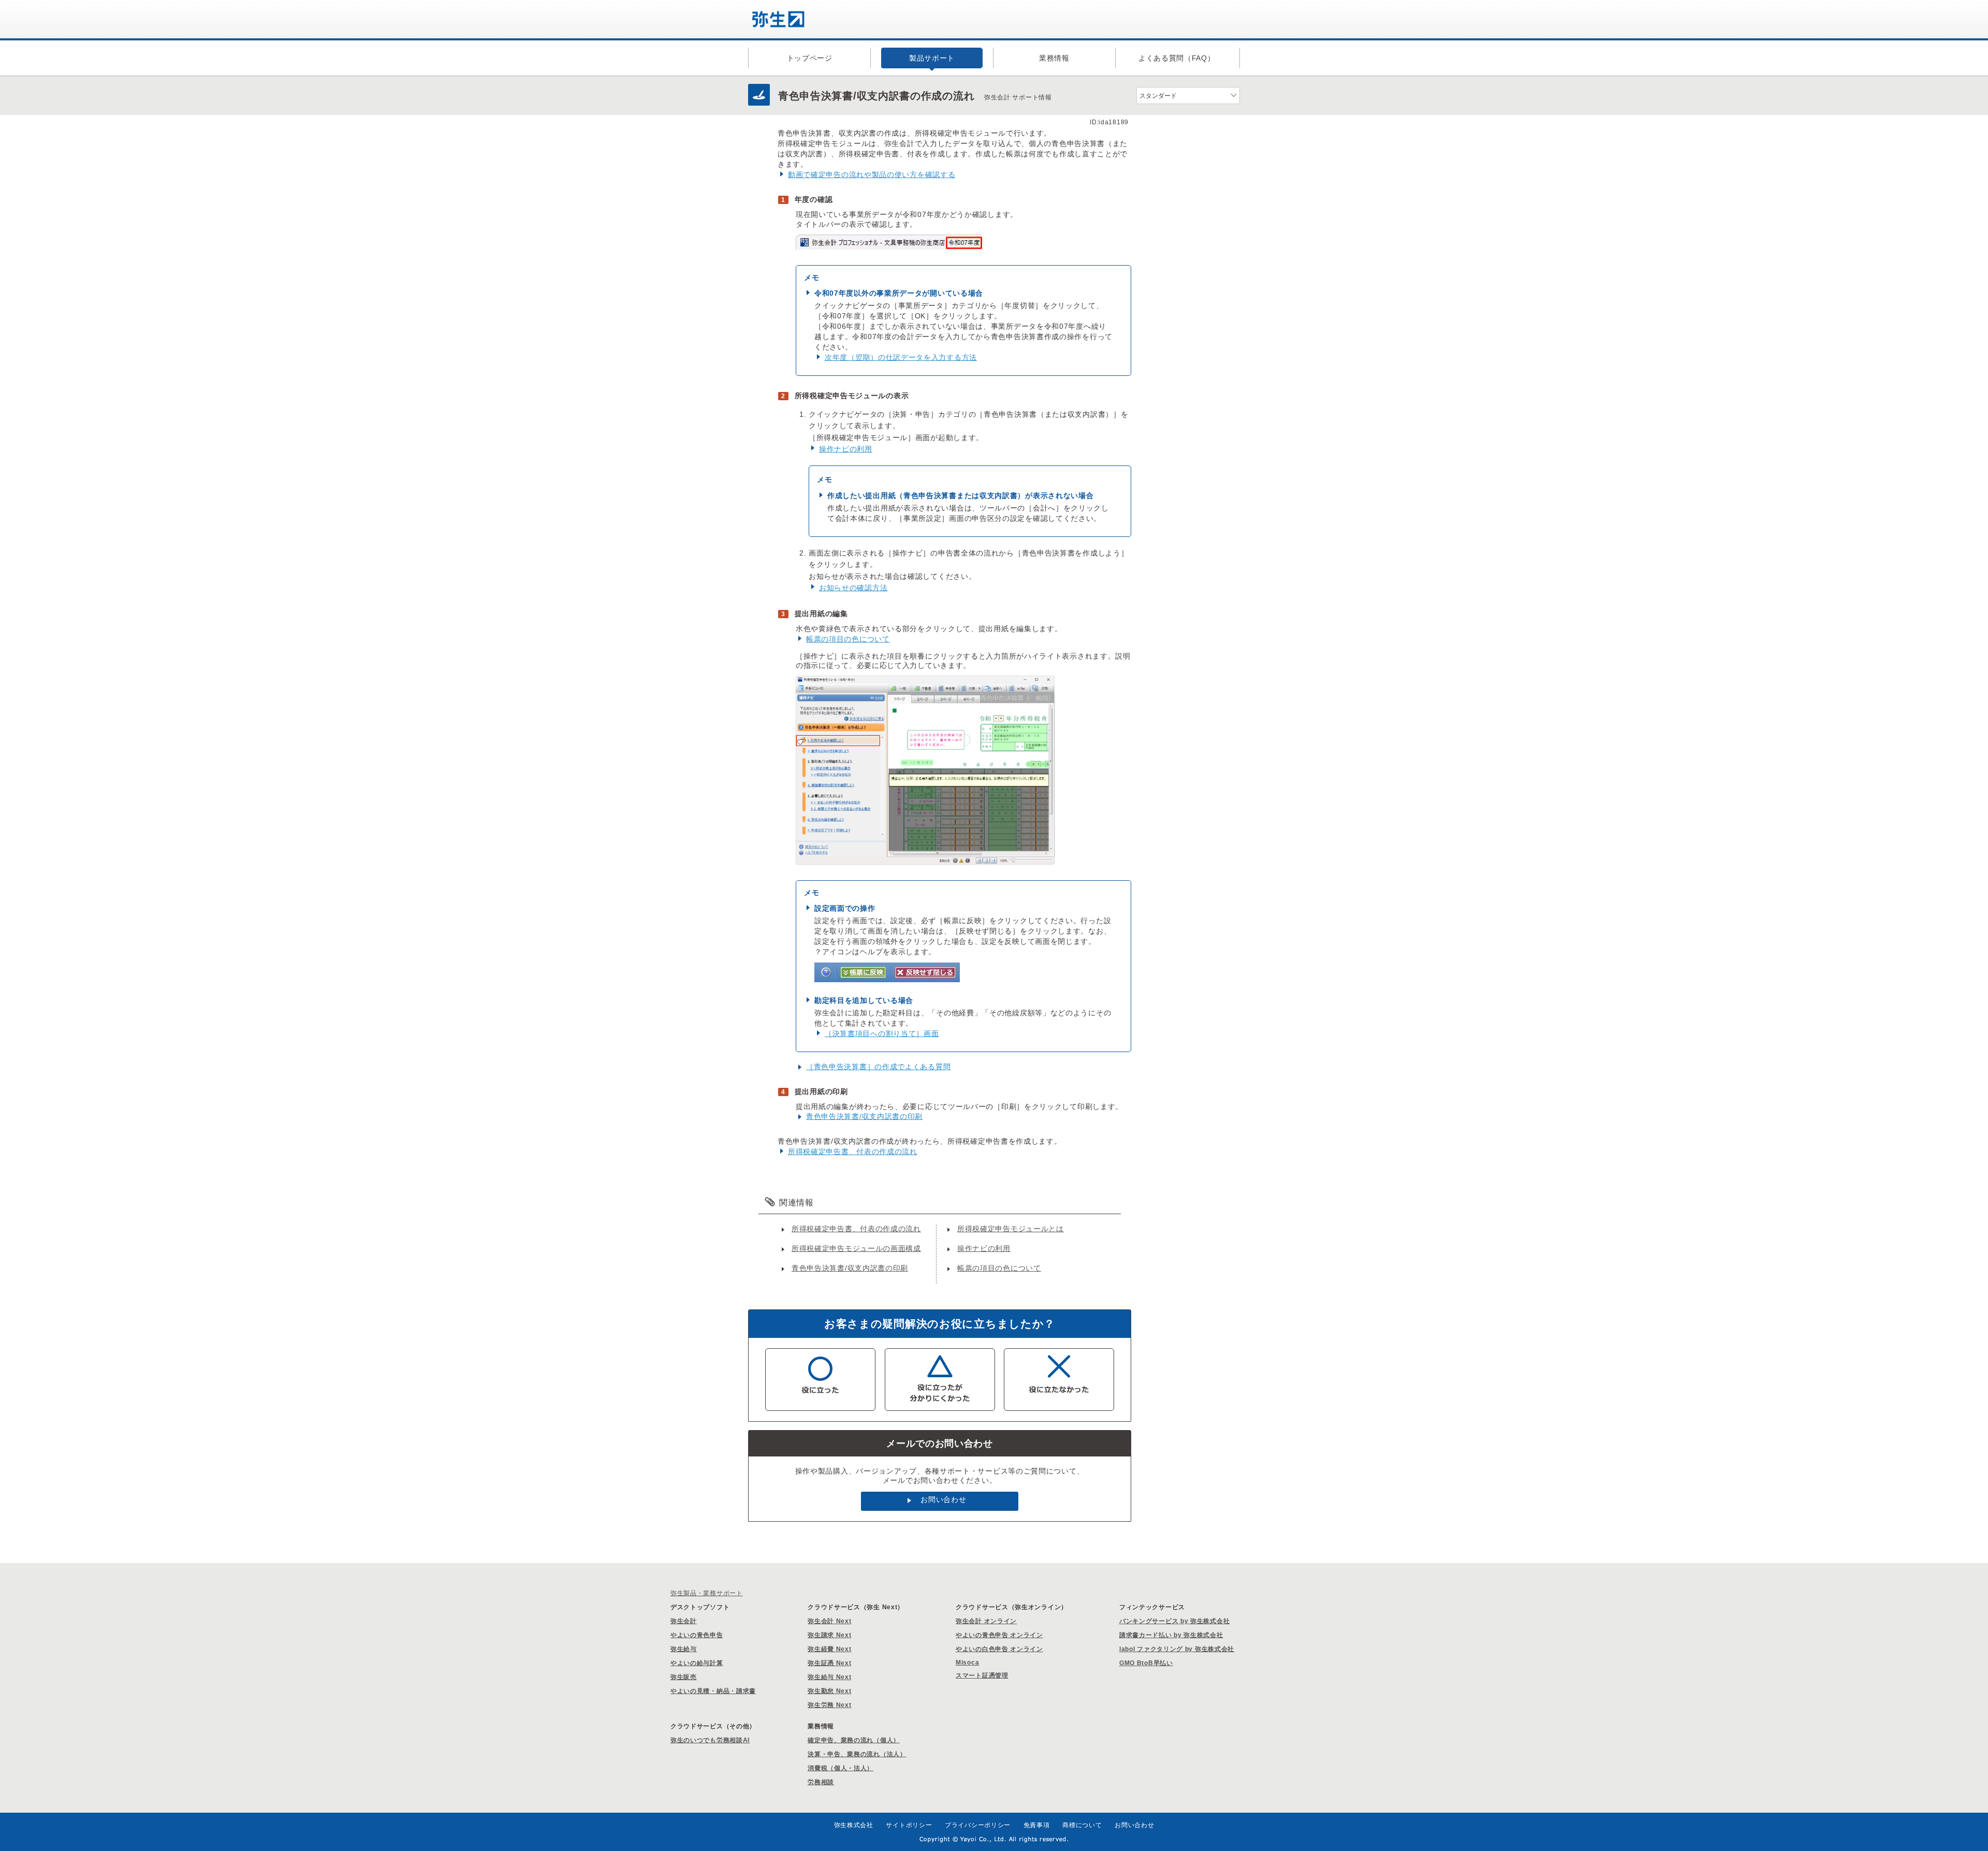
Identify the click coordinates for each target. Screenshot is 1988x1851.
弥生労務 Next (829, 1705)
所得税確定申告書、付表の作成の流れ (853, 1152)
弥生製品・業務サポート (707, 1593)
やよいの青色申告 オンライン (999, 1635)
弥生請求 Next (829, 1635)
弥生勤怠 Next (829, 1691)
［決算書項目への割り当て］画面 (882, 1033)
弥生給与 (684, 1649)
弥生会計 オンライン (986, 1621)
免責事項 (1037, 1825)
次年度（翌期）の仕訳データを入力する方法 (901, 357)
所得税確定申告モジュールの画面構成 (856, 1248)
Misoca (967, 1663)
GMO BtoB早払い (1146, 1663)
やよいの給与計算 (697, 1663)
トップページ (810, 58)
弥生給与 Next (829, 1677)
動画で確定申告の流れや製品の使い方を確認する (872, 174)
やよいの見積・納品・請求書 (713, 1691)
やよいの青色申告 (697, 1635)
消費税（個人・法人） (840, 1768)
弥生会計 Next (829, 1621)
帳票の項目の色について (848, 639)
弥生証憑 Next (829, 1663)
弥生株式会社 (854, 1825)
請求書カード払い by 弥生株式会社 (1171, 1635)
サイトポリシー (909, 1825)
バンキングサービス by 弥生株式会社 (1174, 1621)
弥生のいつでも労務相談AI (710, 1740)
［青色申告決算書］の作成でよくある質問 (878, 1067)
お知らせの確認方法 (853, 588)
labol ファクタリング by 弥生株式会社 (1177, 1649)
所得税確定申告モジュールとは (1011, 1229)
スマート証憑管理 (982, 1675)
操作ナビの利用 (846, 449)
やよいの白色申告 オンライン (999, 1649)
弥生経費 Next (829, 1649)
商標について (1082, 1825)
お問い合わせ (943, 1499)
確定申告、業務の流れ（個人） (854, 1740)
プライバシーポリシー (978, 1825)
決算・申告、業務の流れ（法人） (857, 1754)
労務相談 (821, 1782)
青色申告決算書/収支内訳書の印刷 (864, 1116)
